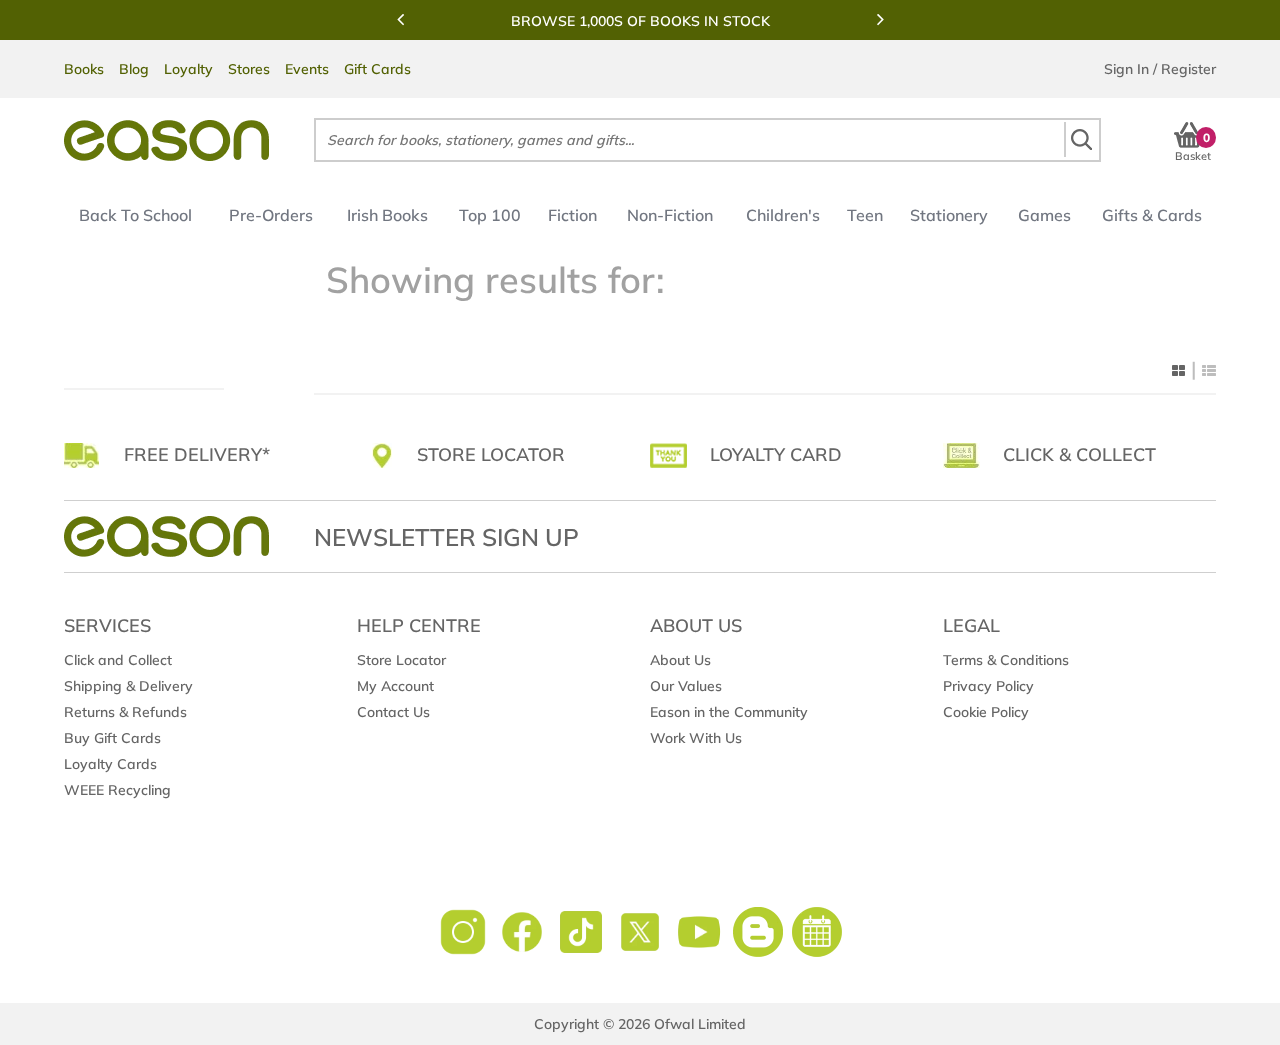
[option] (640, 21)
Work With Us (696, 738)
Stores (249, 69)
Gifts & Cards (1152, 215)
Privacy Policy (988, 686)
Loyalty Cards (110, 764)
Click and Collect (118, 660)
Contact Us (393, 712)
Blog (134, 69)
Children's (783, 215)
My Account (395, 686)
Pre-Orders (271, 215)
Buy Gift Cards (112, 738)
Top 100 (490, 215)
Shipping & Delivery (128, 686)
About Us (680, 660)
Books (84, 69)
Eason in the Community (729, 712)
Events (307, 69)
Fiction (572, 215)
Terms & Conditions (1006, 660)
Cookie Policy (986, 712)
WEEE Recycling (117, 790)
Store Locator (401, 660)
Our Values (686, 686)
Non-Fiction (670, 215)
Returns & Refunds (125, 712)
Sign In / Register (1160, 69)
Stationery (949, 215)
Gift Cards (377, 69)
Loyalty (188, 69)
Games (1044, 215)
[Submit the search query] (1080, 139)
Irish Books (387, 215)
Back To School (135, 215)
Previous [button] (400, 19)
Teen (865, 215)
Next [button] (880, 19)
